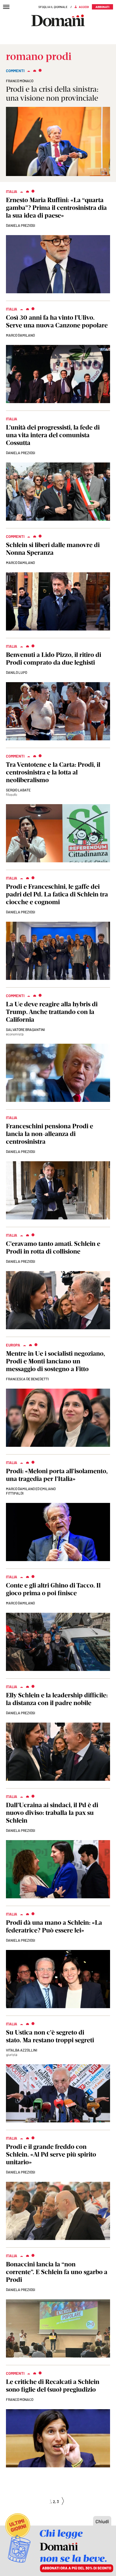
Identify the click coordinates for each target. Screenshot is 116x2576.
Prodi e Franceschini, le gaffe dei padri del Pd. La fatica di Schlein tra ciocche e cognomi (57, 894)
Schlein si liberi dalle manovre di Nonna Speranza (53, 549)
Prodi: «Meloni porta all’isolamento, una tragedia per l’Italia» (57, 1475)
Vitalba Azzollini (22, 2050)
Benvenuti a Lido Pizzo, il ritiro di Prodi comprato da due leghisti (54, 659)
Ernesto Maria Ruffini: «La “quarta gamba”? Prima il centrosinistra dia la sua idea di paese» (56, 208)
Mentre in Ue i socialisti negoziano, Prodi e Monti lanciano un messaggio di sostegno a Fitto (55, 1361)
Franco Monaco (20, 81)
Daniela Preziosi (21, 225)
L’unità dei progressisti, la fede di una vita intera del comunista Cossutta (53, 435)
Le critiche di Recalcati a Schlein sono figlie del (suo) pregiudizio (53, 2386)
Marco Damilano (20, 335)
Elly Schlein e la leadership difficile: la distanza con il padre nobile (57, 1699)
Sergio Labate (18, 790)
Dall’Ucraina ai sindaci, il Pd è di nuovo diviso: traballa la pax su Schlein (52, 1813)
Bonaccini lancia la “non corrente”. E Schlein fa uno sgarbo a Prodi (57, 2272)
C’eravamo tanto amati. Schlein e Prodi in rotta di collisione (53, 1247)
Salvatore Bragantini (25, 1029)
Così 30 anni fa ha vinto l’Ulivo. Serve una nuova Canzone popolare (57, 321)
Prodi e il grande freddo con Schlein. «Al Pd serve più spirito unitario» (51, 2154)
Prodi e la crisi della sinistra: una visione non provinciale (52, 94)
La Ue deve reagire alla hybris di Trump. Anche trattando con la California (52, 1012)
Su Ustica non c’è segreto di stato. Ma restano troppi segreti (50, 2036)
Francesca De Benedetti (27, 1379)
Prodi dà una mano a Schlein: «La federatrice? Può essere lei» (54, 1926)
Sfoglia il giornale (53, 7)
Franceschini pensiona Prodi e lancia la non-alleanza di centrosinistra (50, 1134)
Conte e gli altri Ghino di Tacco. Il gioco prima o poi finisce (53, 1589)
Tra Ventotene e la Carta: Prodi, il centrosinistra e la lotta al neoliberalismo (53, 772)
